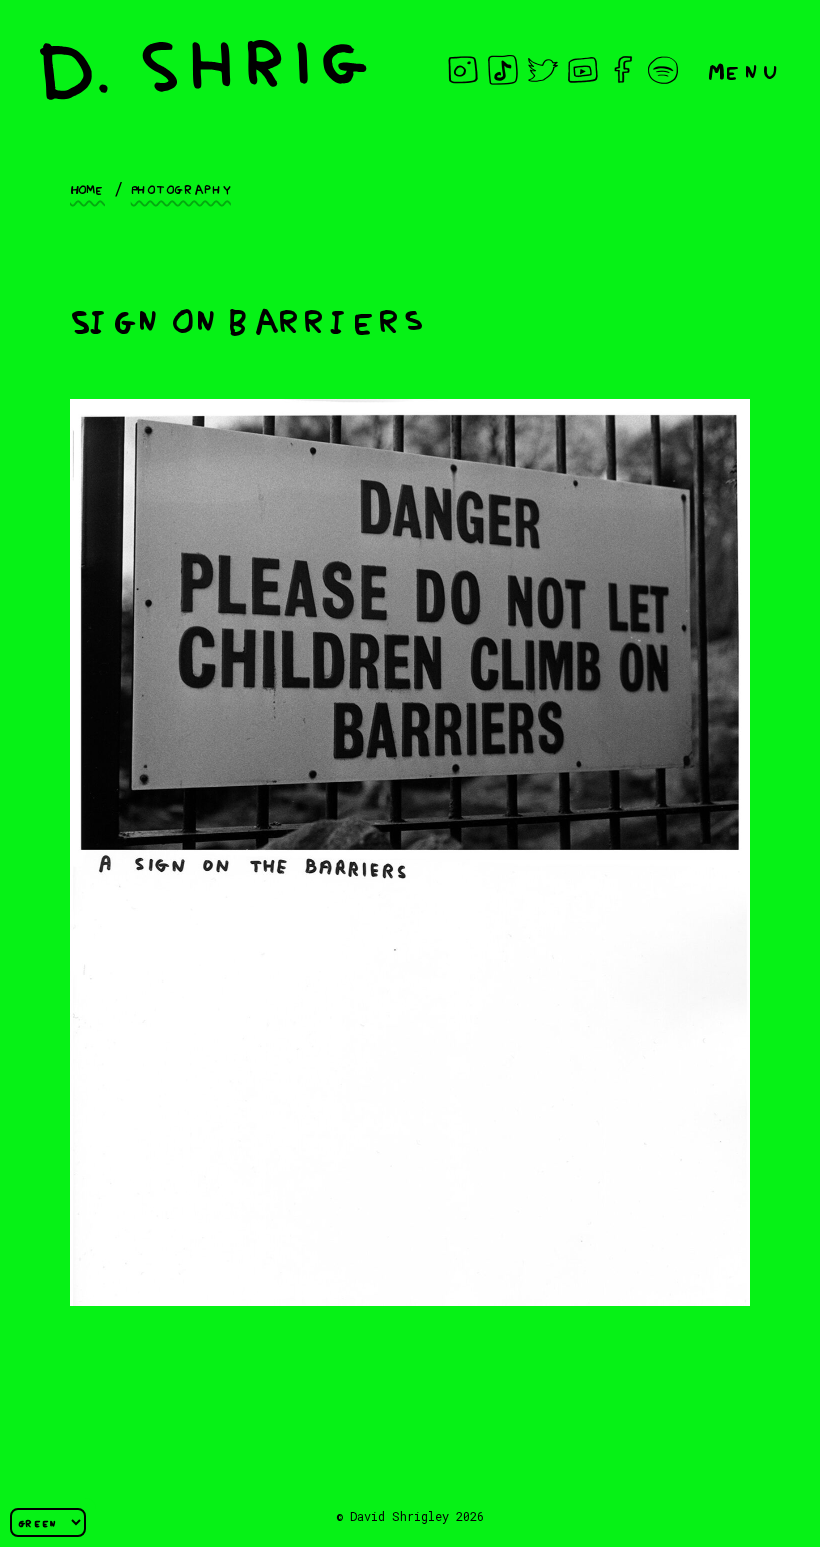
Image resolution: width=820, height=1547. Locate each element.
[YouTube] (583, 70)
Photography (181, 188)
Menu (744, 69)
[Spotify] (663, 70)
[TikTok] (503, 70)
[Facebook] (623, 70)
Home (87, 188)
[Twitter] (543, 70)
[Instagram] (463, 70)
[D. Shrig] (203, 70)
